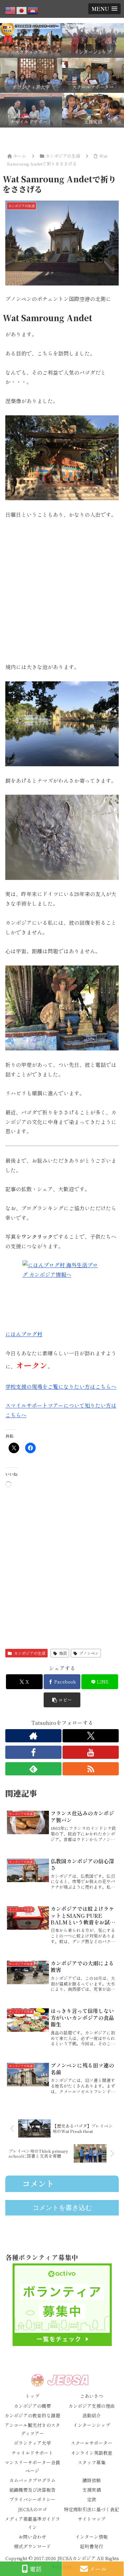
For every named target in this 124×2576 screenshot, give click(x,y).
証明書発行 (92, 2546)
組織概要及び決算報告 (32, 2490)
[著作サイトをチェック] (33, 1736)
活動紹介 (92, 2415)
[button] (62, 1700)
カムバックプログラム (32, 2480)
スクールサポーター (92, 2443)
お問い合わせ (32, 2537)
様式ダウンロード (32, 2546)
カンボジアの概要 (32, 2406)
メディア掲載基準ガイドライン (32, 2523)
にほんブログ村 (24, 1334)
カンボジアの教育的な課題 (32, 2415)
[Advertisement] (62, 591)
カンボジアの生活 (30, 1653)
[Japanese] (22, 10)
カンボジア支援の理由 (92, 2406)
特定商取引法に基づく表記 (92, 2509)
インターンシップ (92, 2425)
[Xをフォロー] (91, 1736)
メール (98, 2569)
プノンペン (89, 1653)
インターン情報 (92, 2537)
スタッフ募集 (92, 2462)
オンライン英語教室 (92, 2453)
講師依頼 (92, 2480)
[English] (11, 10)
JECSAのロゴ (32, 2509)
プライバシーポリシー (32, 2499)
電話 (36, 2569)
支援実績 (92, 2490)
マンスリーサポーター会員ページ (32, 2466)
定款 (92, 2499)
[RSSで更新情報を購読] (91, 1769)
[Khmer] (33, 10)
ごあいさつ (92, 2396)
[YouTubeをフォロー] (91, 1752)
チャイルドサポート (32, 2453)
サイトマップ (92, 2519)
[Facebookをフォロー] (33, 1752)
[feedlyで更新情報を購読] (33, 1769)
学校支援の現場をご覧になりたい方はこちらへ (61, 1386)
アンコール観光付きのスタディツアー (32, 2429)
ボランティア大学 (32, 2443)
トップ (32, 2396)
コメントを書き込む (62, 2208)
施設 (63, 1653)
